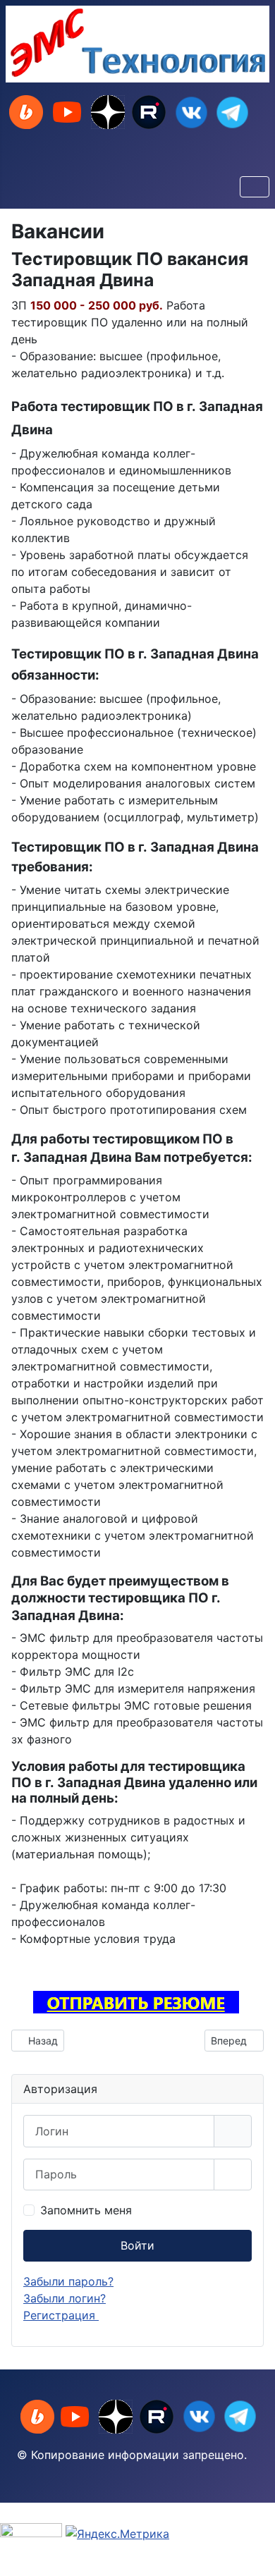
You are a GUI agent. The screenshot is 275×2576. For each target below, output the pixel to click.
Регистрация (61, 2315)
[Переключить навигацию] (255, 187)
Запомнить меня (86, 2210)
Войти (137, 2245)
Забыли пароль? (68, 2281)
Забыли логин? (65, 2298)
